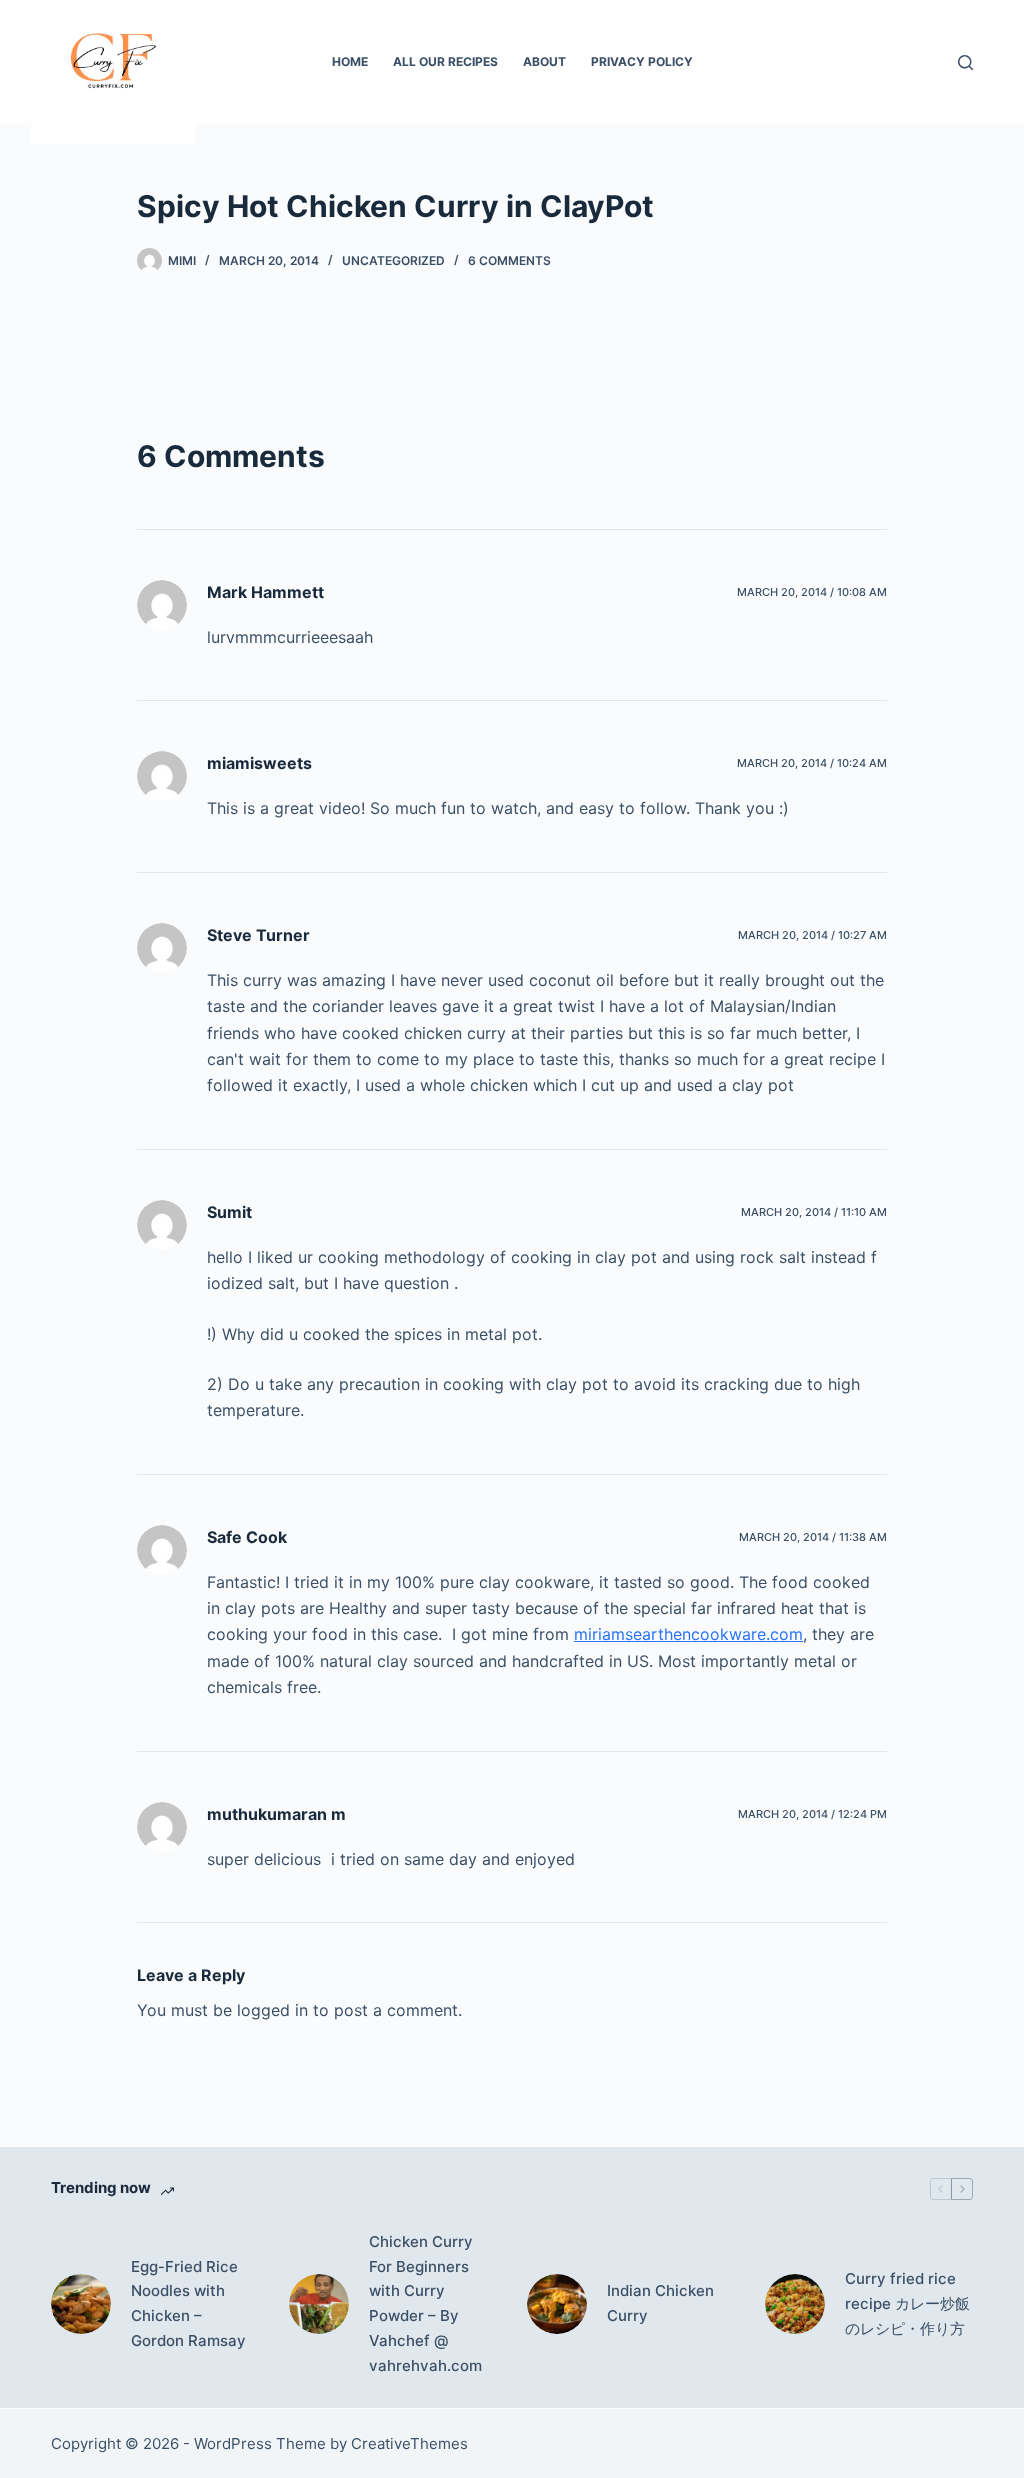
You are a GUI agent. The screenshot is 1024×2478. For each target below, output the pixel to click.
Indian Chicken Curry (660, 2303)
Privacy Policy (642, 61)
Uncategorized (393, 260)
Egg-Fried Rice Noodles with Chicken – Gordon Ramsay (188, 2303)
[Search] (965, 62)
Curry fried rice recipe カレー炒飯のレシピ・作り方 (907, 2303)
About (544, 61)
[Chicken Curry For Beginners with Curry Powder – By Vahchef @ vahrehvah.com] (319, 2304)
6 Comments (509, 260)
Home (350, 61)
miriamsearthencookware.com (688, 1634)
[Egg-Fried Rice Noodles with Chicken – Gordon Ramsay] (81, 2304)
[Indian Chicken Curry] (557, 2304)
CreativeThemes (409, 2443)
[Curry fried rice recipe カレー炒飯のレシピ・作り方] (795, 2304)
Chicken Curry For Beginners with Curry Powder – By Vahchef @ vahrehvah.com (425, 2303)
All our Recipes (445, 61)
